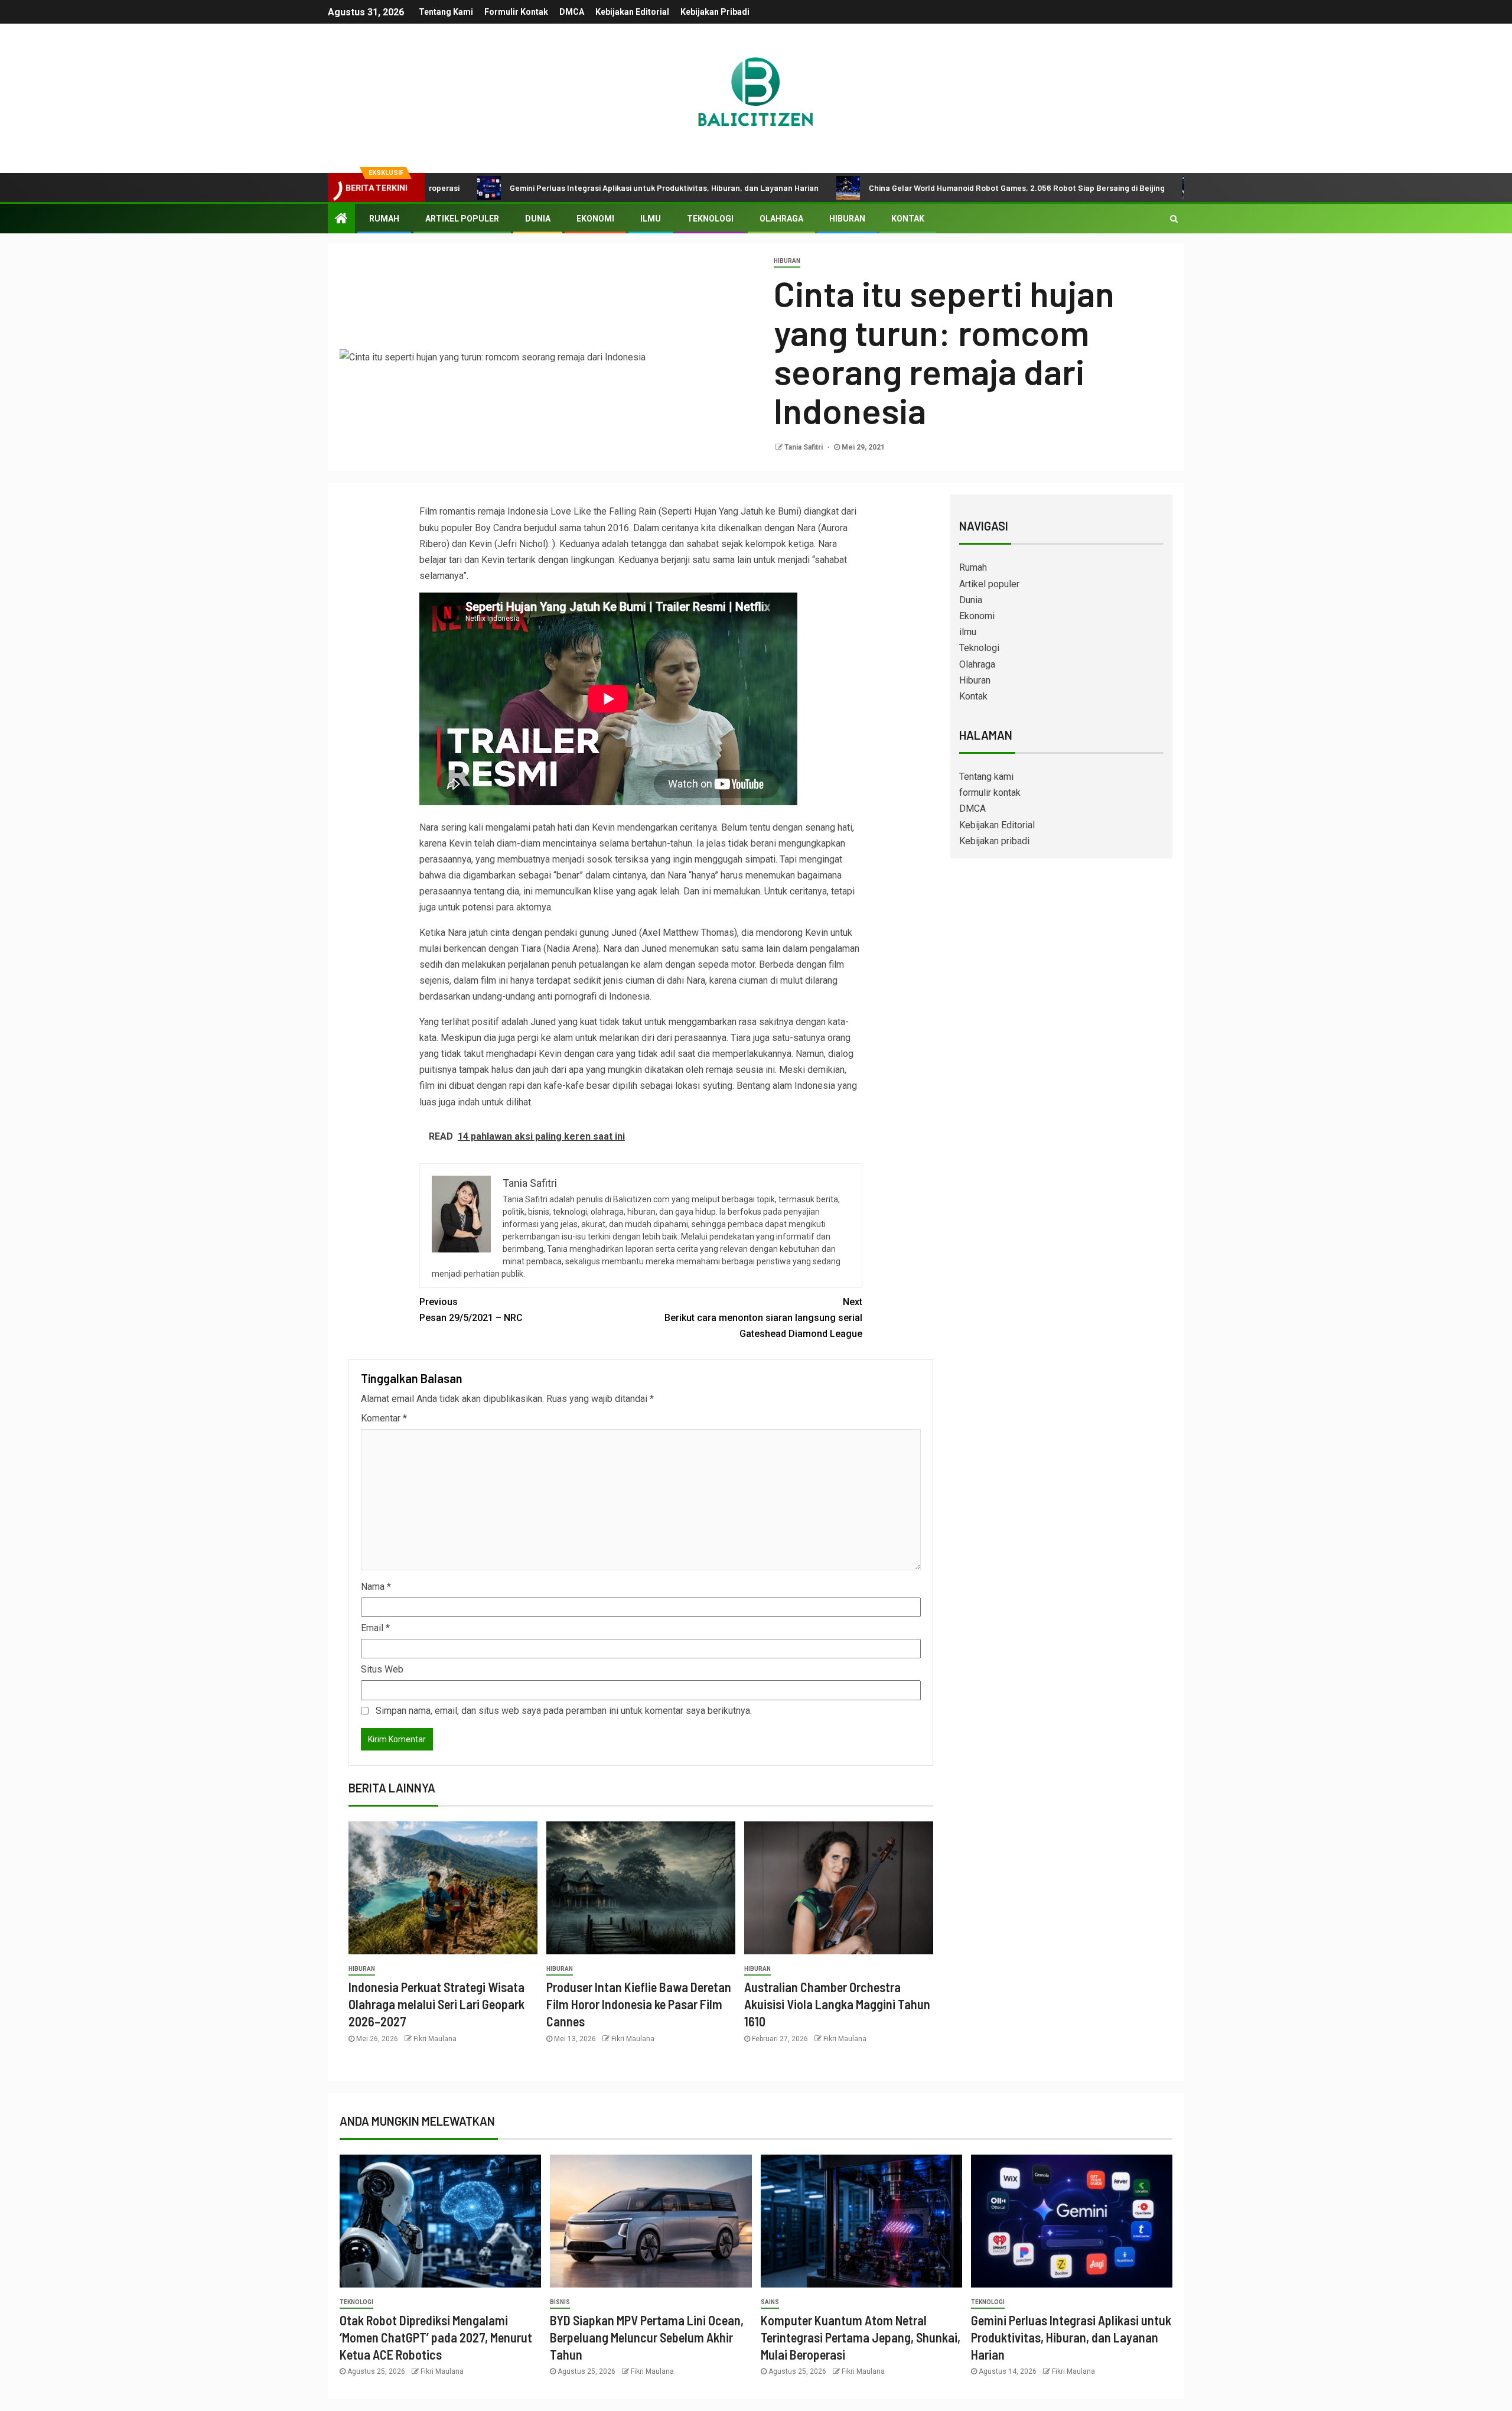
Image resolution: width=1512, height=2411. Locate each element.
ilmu (651, 219)
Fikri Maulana (435, 2039)
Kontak (908, 219)
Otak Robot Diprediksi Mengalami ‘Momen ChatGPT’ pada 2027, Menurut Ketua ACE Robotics (436, 2337)
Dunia (538, 219)
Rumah (384, 219)
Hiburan (847, 219)
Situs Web (382, 1669)
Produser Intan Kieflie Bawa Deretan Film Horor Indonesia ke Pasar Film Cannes (639, 2004)
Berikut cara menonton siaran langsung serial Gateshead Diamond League (763, 1318)
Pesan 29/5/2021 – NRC (471, 1310)
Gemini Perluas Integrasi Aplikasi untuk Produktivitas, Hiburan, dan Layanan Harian (560, 188)
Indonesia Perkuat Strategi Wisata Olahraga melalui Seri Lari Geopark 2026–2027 (436, 2004)
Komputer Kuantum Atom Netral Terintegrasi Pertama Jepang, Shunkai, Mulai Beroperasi (861, 2337)
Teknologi (710, 219)
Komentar (384, 1418)
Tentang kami (446, 12)
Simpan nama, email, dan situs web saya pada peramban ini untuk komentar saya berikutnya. (564, 1711)
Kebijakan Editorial (632, 12)
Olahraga (781, 219)
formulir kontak (516, 12)
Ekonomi (595, 219)
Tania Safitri (804, 447)
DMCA (572, 12)
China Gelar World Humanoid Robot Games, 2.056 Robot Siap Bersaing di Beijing (913, 188)
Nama (376, 1587)
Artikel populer (462, 219)
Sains (770, 2302)
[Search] (1174, 219)
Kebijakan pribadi (715, 12)
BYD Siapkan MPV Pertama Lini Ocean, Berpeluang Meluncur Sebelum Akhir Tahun (647, 2337)
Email (375, 1628)
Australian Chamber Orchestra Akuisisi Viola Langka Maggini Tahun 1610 (837, 2004)
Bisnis (560, 2302)
